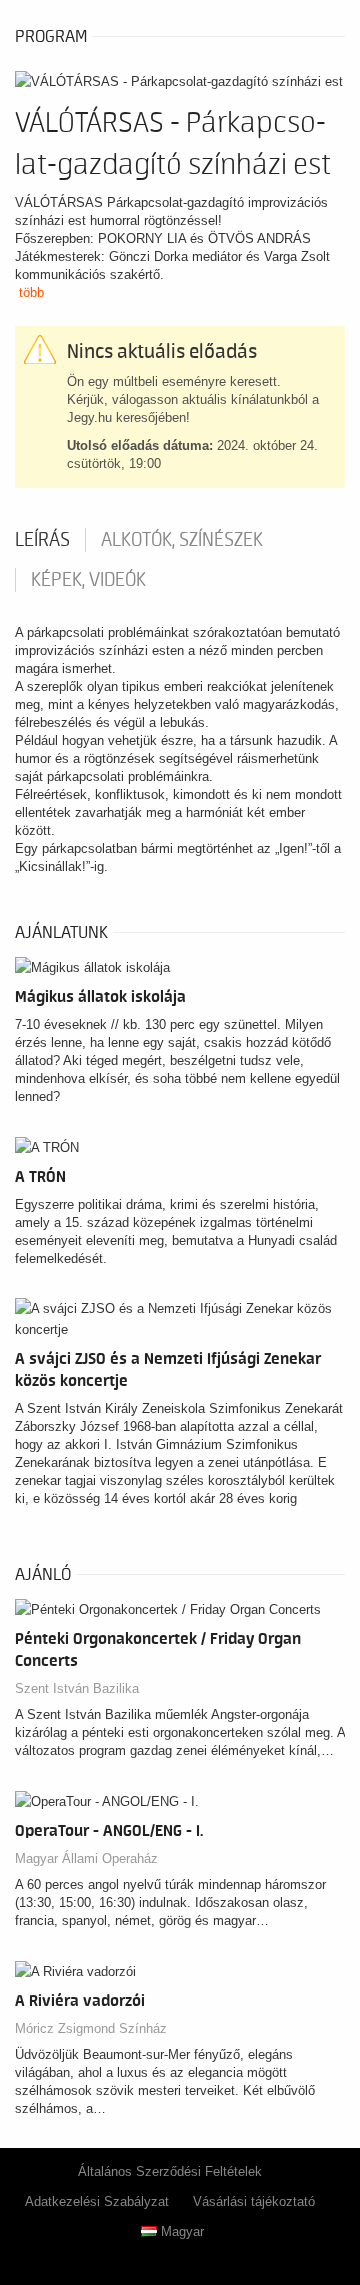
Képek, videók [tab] (88, 580)
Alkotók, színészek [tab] (182, 540)
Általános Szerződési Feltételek (170, 2171)
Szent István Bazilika (77, 1688)
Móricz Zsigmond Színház (91, 2028)
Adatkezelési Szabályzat (97, 2201)
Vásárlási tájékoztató (254, 2201)
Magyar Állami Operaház (86, 1858)
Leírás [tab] (42, 540)
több (31, 292)
